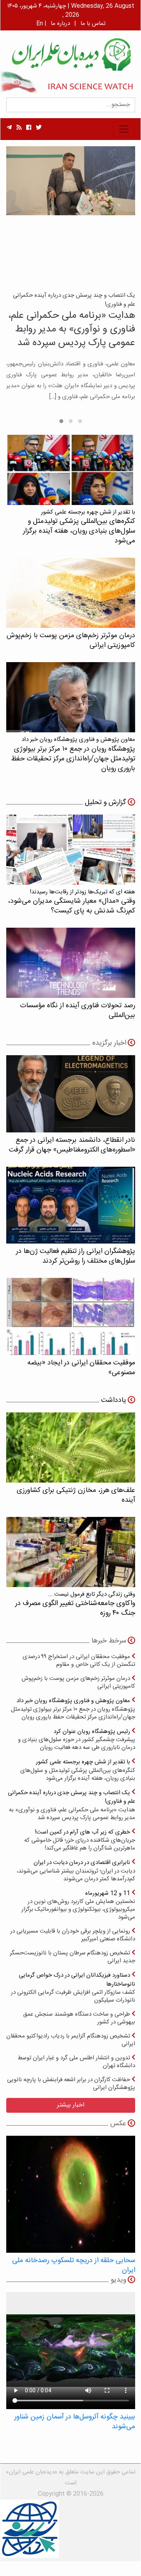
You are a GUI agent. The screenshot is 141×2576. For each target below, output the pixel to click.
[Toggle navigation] (124, 129)
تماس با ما (93, 24)
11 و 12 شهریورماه (78, 1905)
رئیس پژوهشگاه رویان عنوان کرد (77, 1739)
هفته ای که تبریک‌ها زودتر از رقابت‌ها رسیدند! (71, 902)
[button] (80, 421)
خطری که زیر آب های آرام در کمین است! (80, 1840)
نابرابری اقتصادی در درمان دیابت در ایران (76, 1870)
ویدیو (118, 2280)
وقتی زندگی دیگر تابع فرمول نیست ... (75, 1604)
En (40, 24)
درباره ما (60, 24)
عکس (118, 2124)
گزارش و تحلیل (105, 803)
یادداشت (114, 1400)
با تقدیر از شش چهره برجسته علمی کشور (78, 1770)
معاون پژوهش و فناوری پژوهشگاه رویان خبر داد (73, 1709)
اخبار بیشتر (71, 2105)
